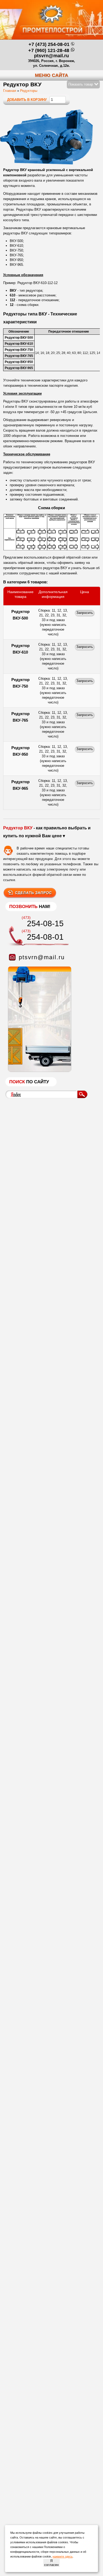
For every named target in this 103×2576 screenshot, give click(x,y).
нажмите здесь (63, 2556)
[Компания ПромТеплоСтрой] (51, 22)
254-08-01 (45, 937)
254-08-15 (45, 923)
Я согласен (51, 2563)
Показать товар (81, 84)
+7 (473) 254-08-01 (49, 44)
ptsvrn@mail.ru (51, 56)
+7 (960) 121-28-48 (49, 50)
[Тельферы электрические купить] (38, 1071)
